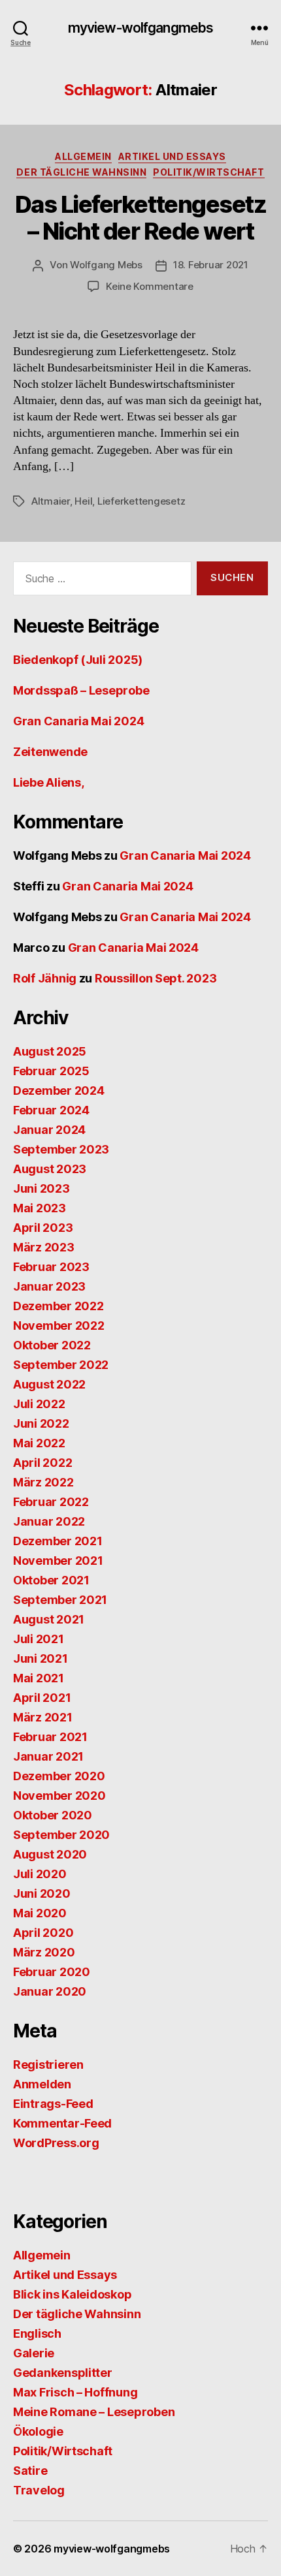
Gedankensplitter (63, 2373)
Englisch (37, 2333)
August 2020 (50, 1854)
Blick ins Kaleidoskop (72, 2294)
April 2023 (43, 1228)
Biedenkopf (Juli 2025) (78, 660)
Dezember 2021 (58, 1541)
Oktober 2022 (52, 1345)
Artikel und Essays (172, 156)
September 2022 (61, 1365)
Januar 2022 (49, 1521)
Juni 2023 (41, 1188)
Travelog (39, 2490)
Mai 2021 (39, 1678)
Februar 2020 (52, 1972)
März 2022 (43, 1482)
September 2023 (61, 1149)
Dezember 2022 (58, 1306)
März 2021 (43, 1717)
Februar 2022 (51, 1502)
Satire (30, 2471)
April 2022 (42, 1463)
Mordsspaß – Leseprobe (81, 690)
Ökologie (38, 2431)
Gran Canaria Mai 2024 (78, 721)
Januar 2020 (50, 1991)
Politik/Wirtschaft (208, 172)
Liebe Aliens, (49, 782)
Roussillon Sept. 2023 (156, 978)
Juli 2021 (39, 1639)
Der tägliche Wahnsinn (81, 172)
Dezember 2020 (59, 1776)
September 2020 (61, 1835)
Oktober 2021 (51, 1580)
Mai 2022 (39, 1443)
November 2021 (58, 1561)
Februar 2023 (51, 1267)
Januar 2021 (48, 1756)
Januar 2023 (49, 1286)
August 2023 (50, 1169)
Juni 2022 (41, 1423)
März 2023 (44, 1247)
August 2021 (49, 1619)
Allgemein (83, 156)
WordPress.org (56, 2143)
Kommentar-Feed (62, 2123)
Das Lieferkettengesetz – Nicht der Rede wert (140, 218)
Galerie (34, 2353)
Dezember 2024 (59, 1091)
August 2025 (50, 1051)
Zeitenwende (50, 752)
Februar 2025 (51, 1071)
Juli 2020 (40, 1874)
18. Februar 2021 (211, 265)
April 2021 (42, 1698)
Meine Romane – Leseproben (94, 2412)
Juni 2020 (42, 1893)
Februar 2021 (50, 1737)
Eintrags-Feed (53, 2104)
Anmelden (42, 2084)
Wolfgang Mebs (106, 265)
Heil (83, 501)
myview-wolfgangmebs (140, 28)
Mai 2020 (40, 1913)
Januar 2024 (49, 1130)
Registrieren (48, 2065)
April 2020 (43, 1933)
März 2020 (44, 1952)
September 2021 (60, 1600)
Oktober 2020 (53, 1815)
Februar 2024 (51, 1110)
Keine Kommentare (150, 286)
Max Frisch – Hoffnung (75, 2392)
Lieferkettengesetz (141, 501)
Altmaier (51, 501)
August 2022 (49, 1384)
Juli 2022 (39, 1404)
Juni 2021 (41, 1658)
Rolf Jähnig (45, 978)
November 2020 (59, 1796)
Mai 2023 (40, 1208)
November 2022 (59, 1326)
